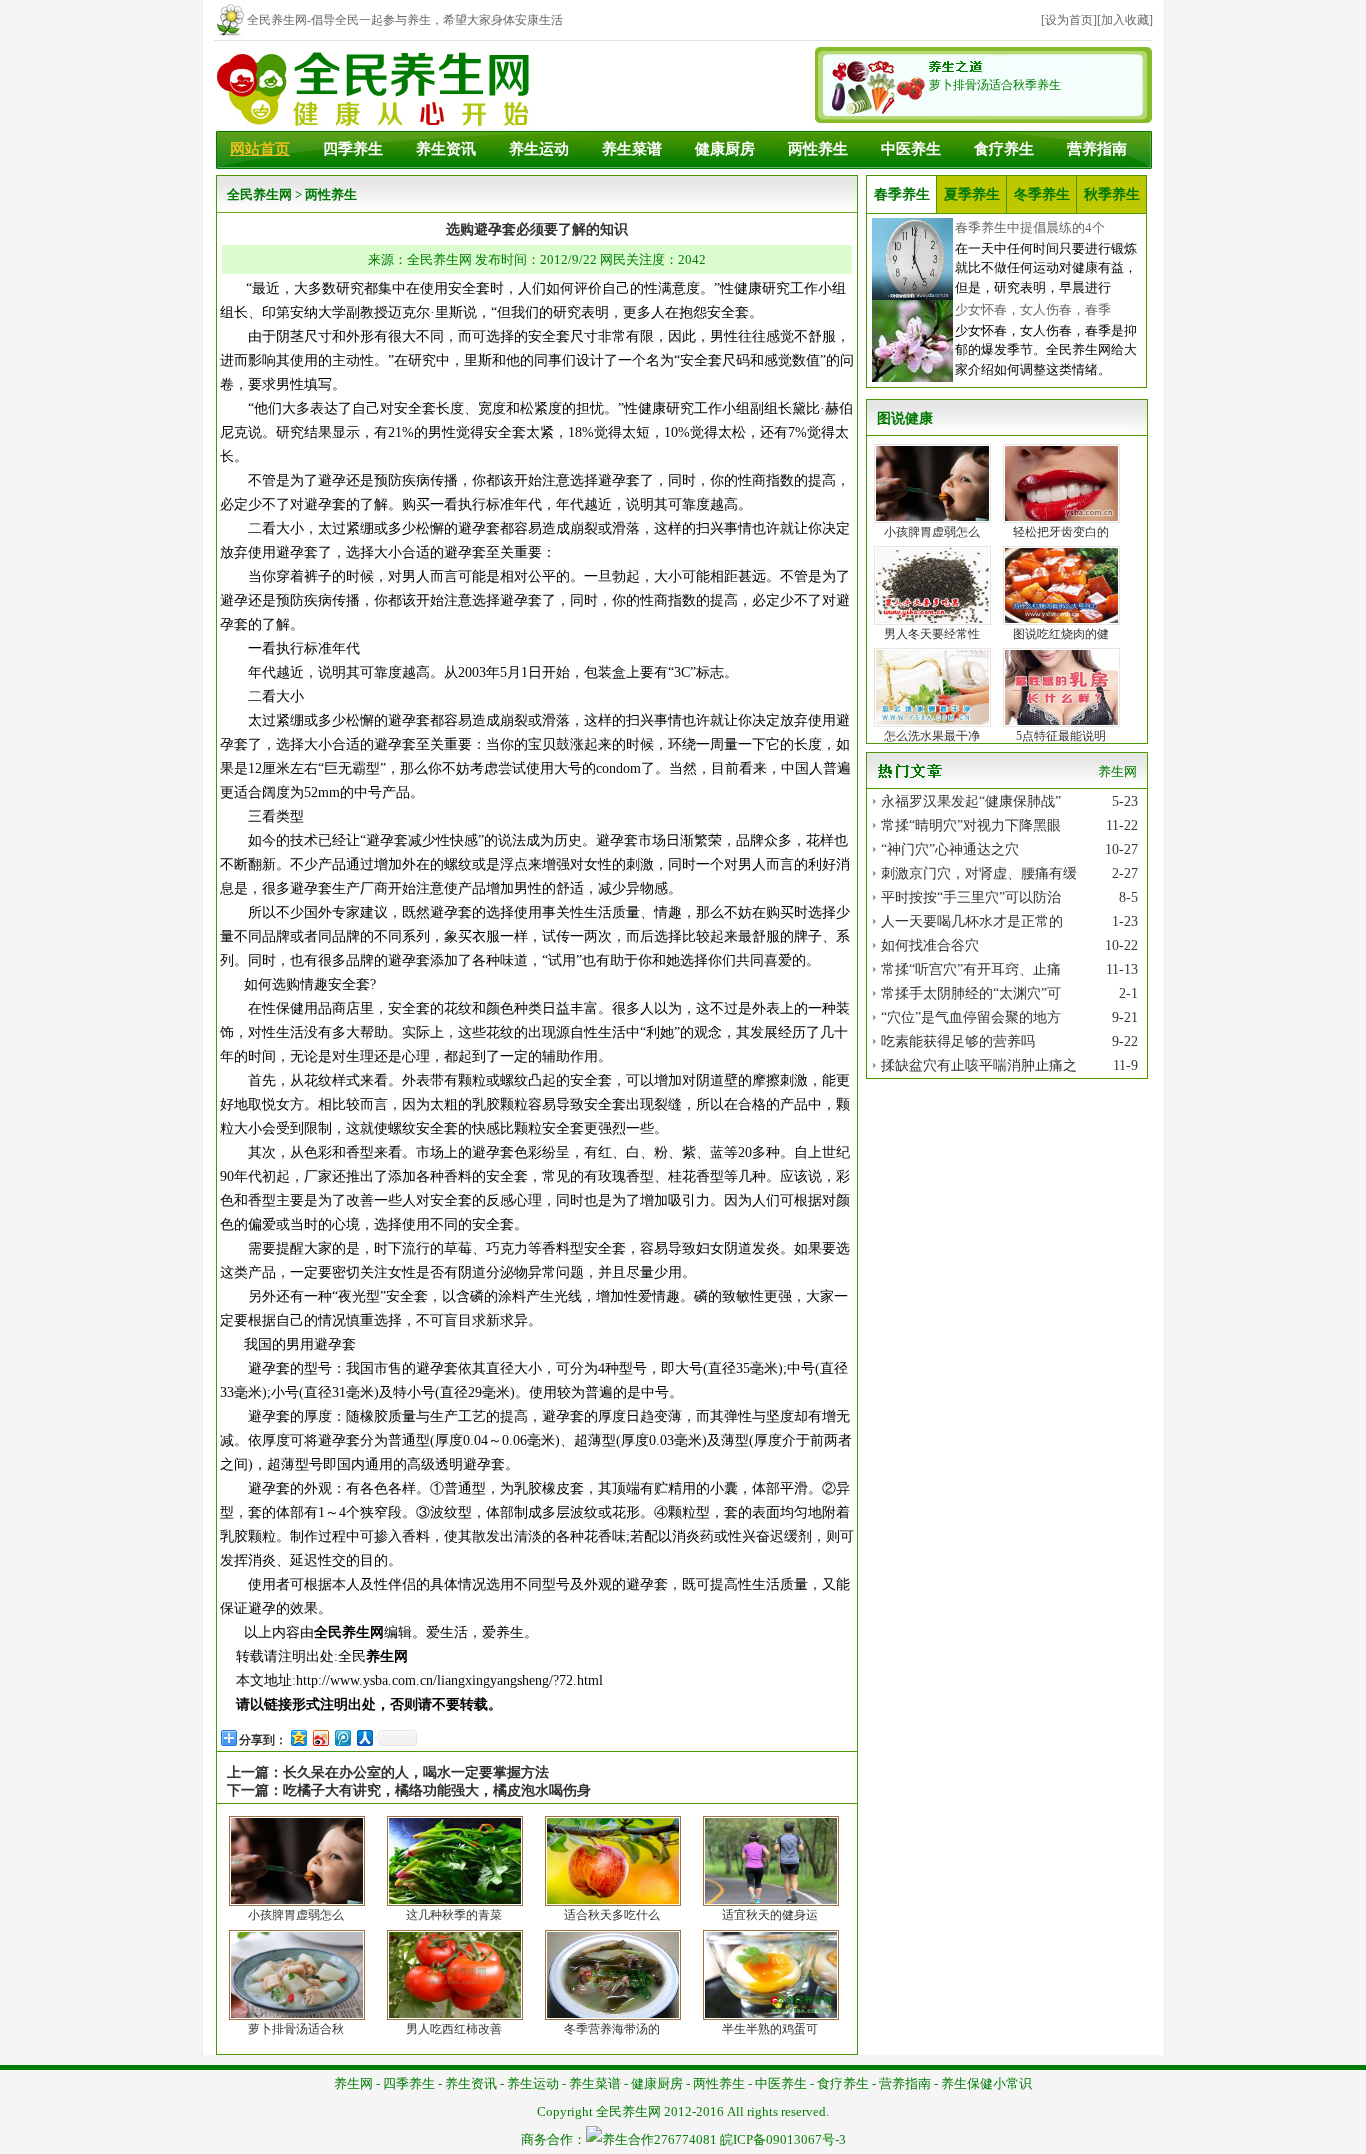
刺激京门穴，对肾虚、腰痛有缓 (979, 873)
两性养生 (818, 149)
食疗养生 (1004, 149)
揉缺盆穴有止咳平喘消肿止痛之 (979, 1065)
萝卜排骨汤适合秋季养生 (995, 85)
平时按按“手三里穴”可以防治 (971, 897)
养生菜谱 (632, 149)
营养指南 (1097, 149)
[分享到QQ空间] (298, 1737)
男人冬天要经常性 (932, 634)
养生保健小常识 (986, 2083)
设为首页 (1069, 20)
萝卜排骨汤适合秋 (296, 2029)
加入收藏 (1125, 20)
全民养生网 (259, 194)
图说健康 (905, 418)
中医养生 (911, 149)
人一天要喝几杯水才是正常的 (972, 921)
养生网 (387, 1656)
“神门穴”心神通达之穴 (950, 849)
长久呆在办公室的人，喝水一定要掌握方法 (416, 1772)
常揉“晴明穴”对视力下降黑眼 (971, 825)
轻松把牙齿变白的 (1061, 532)
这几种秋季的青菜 (454, 1915)
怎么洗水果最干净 (932, 736)
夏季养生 (972, 194)
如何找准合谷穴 (930, 945)
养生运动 (539, 149)
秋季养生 (1112, 194)
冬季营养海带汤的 (612, 2029)
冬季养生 (1042, 194)
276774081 (685, 2139)
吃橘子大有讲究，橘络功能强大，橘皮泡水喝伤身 (437, 1790)
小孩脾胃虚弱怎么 (296, 1915)
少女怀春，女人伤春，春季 (1033, 309)
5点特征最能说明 (1061, 736)
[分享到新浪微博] (320, 1737)
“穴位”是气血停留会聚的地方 (971, 1017)
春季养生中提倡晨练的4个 (1030, 227)
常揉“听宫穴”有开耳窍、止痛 (971, 969)
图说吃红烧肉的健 (1061, 634)
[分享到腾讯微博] (342, 1737)
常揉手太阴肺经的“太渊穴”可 (971, 993)
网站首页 (260, 149)
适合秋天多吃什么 (612, 1915)
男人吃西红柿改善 (454, 2029)
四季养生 (353, 149)
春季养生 (902, 194)
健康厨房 (725, 149)
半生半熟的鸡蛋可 (770, 2029)
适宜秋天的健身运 (770, 1915)
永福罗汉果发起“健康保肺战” (971, 801)
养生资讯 (446, 149)
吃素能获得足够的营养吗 (958, 1041)
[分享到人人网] (364, 1737)
